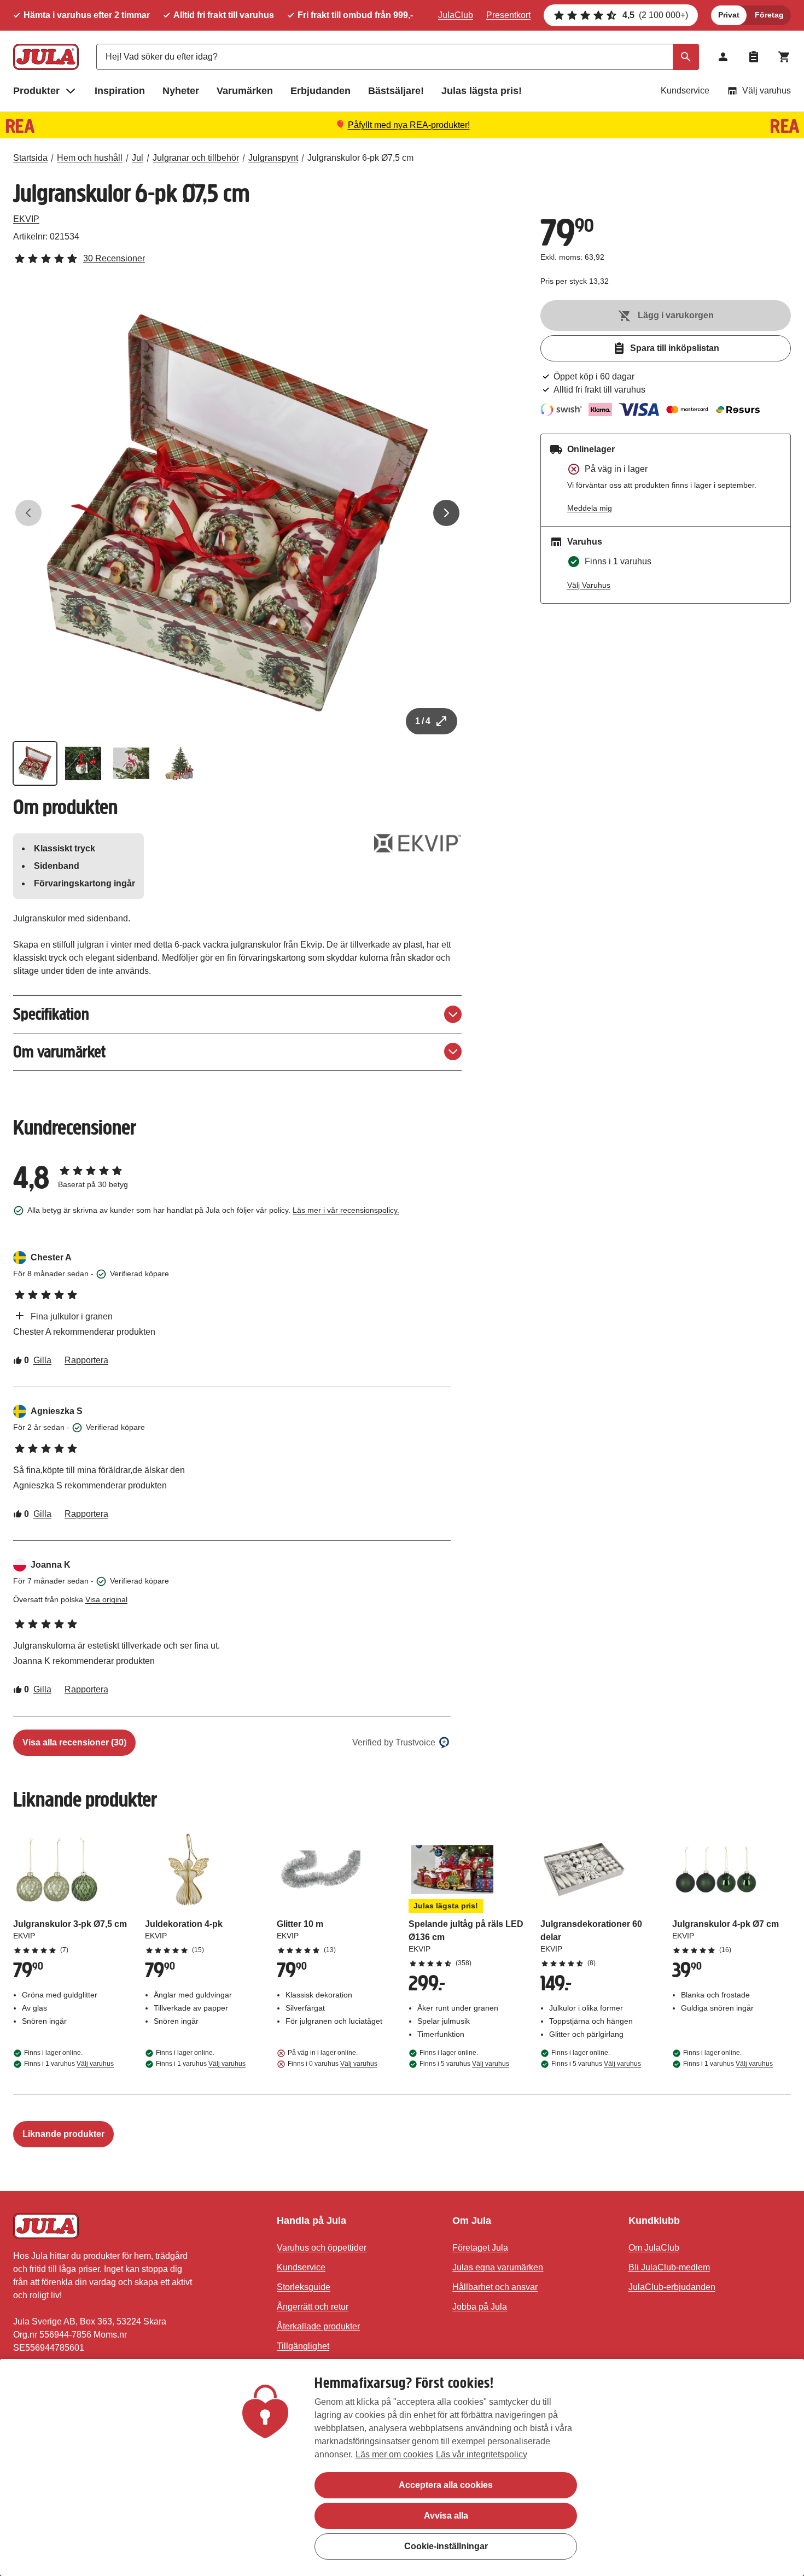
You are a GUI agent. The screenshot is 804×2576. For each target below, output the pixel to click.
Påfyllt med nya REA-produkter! (409, 125)
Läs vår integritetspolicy (482, 2454)
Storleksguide (304, 2287)
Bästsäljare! (396, 91)
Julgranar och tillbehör (196, 158)
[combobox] (398, 57)
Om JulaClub (654, 2248)
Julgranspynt (273, 158)
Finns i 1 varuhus (69, 2064)
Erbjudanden (321, 91)
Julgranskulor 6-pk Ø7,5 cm (360, 158)
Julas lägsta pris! (482, 91)
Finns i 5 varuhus (464, 2064)
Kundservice (685, 90)
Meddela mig (590, 508)
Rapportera (86, 1360)
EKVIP (26, 219)
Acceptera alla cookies (446, 2485)
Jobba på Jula (480, 2307)
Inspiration (120, 91)
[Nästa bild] (446, 513)
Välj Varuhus (589, 585)
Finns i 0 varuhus (333, 2064)
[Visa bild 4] (179, 763)
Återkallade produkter (318, 2326)
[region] (402, 2467)
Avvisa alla (446, 2516)
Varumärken (245, 91)
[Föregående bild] (28, 513)
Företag (769, 15)
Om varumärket (59, 1052)
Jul (138, 158)
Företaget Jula (480, 2248)
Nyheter (181, 91)
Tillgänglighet (303, 2346)
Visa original (106, 1599)
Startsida (30, 158)
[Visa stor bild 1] (237, 513)
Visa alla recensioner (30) (74, 1742)
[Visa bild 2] (83, 763)
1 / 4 (423, 721)
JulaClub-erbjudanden (672, 2287)
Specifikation (51, 1014)
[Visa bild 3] (131, 763)
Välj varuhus (767, 90)
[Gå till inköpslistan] (754, 57)
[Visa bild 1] (35, 763)
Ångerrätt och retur (313, 2307)
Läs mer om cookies (394, 2454)
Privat (729, 15)
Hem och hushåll (90, 158)
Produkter (36, 91)
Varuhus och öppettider (322, 2248)
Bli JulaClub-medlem (669, 2267)
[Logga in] (723, 57)
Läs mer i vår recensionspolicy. (346, 1210)
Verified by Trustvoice (394, 1742)
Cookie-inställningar (446, 2546)
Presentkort (508, 15)
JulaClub (456, 15)
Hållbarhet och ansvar (495, 2287)
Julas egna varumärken (498, 2267)
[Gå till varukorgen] (784, 57)
